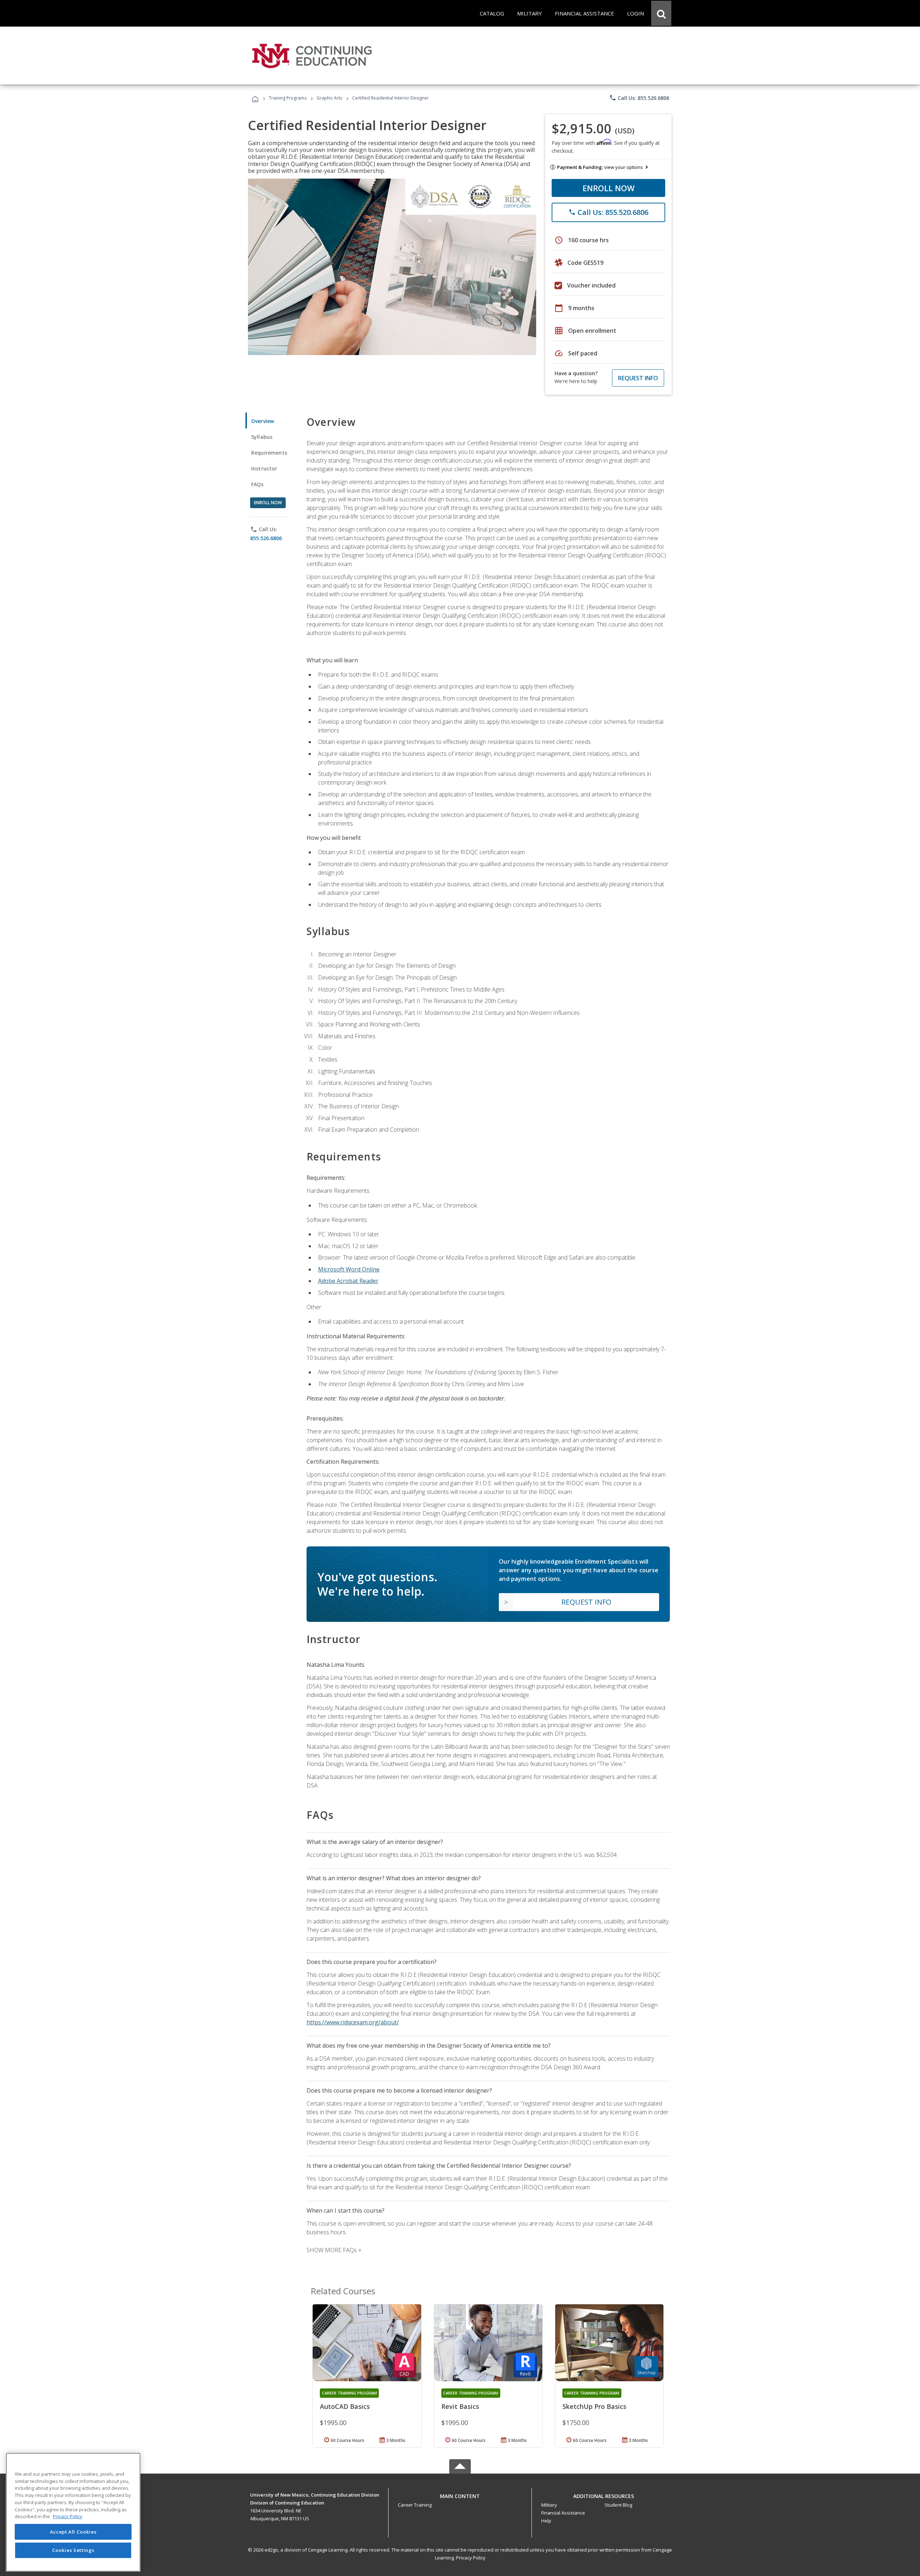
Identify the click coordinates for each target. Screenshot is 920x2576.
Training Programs (288, 98)
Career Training (415, 2505)
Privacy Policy (471, 2558)
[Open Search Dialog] (661, 13)
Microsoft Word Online (349, 1269)
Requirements (269, 453)
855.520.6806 (266, 538)
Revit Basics (460, 2406)
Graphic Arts (329, 98)
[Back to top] (460, 2494)
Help (546, 2521)
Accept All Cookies (73, 2532)
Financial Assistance (563, 2513)
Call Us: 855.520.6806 (639, 98)
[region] (73, 2512)
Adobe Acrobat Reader (348, 1281)
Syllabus (262, 437)
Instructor (264, 468)
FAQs (257, 484)
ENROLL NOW (609, 188)
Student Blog (618, 2505)
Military (549, 2505)
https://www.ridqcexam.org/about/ (353, 2022)
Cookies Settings (73, 2550)
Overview (263, 421)
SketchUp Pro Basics (594, 2406)
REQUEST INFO (638, 378)
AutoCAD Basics (345, 2406)
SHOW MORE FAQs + (334, 2250)
